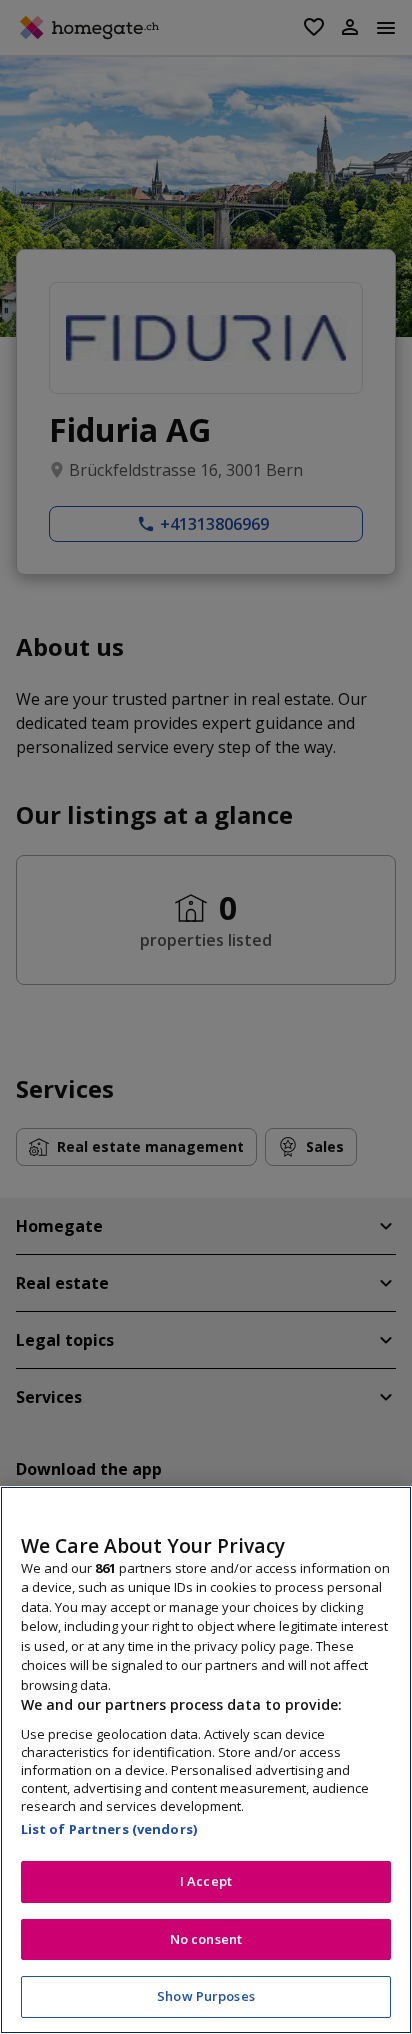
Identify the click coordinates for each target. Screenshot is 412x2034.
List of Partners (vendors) (109, 1829)
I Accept (206, 1881)
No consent (206, 1939)
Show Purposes (206, 1996)
